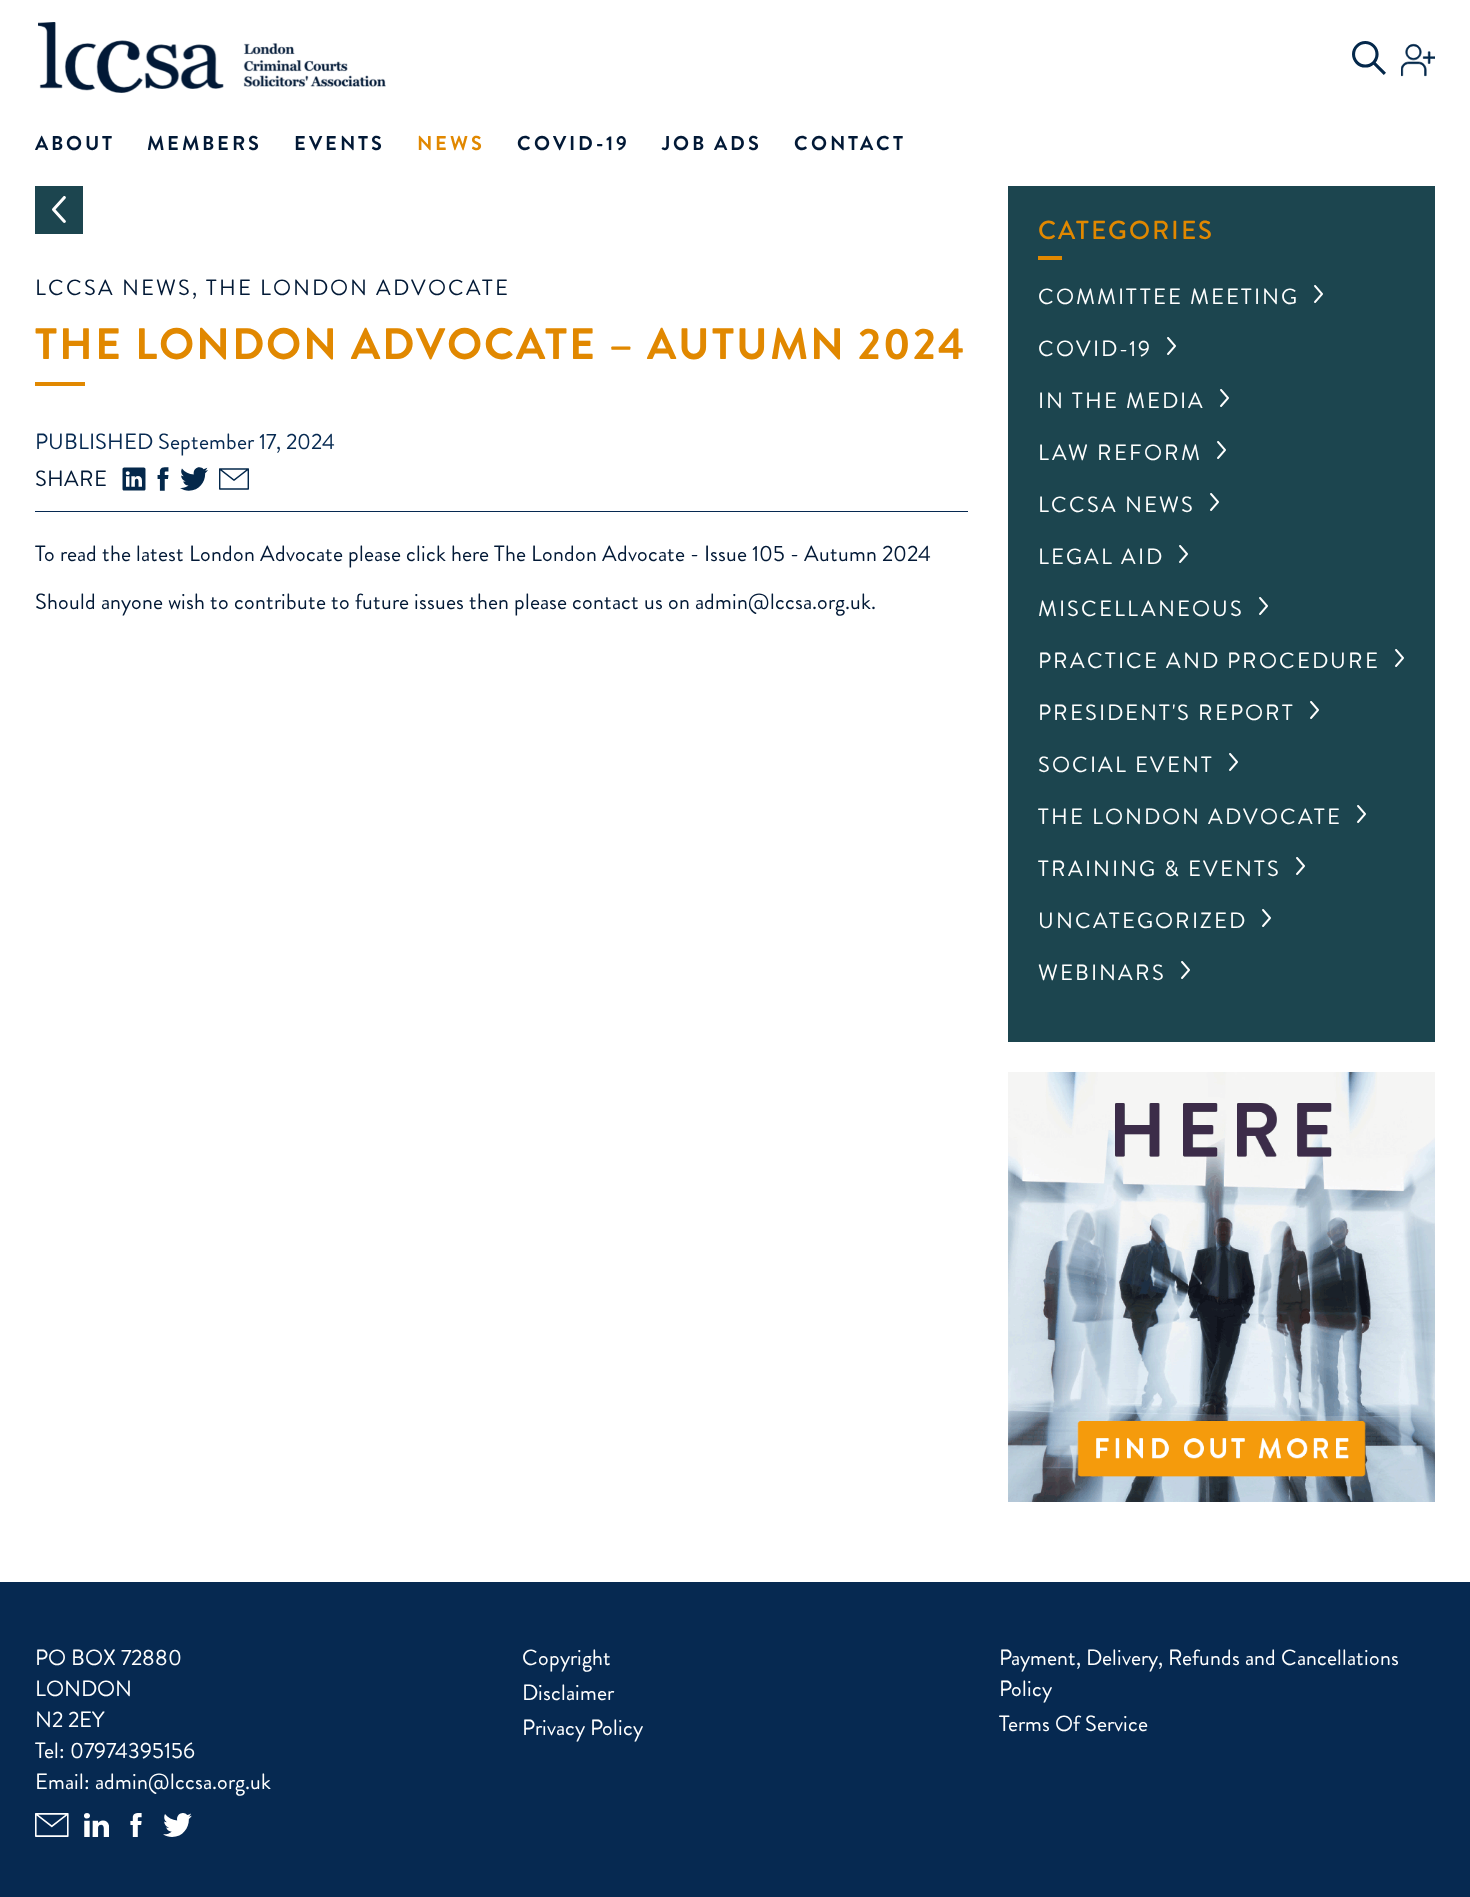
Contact (850, 143)
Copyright (566, 1657)
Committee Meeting (1168, 296)
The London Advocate (1190, 816)
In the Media (1121, 400)
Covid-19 (573, 143)
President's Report (1166, 712)
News (451, 143)
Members (204, 143)
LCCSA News (1116, 504)
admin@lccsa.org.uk (783, 601)
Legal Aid (1101, 556)
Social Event (1126, 764)
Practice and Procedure (1209, 660)
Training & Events (1159, 868)
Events (339, 143)
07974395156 (132, 1750)
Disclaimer (568, 1692)
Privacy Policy (582, 1727)
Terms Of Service (1073, 1723)
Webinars (1102, 972)
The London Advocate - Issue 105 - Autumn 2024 (712, 553)
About (75, 143)
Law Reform (1120, 452)
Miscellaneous (1141, 608)
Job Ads (712, 143)
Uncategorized (1142, 920)
